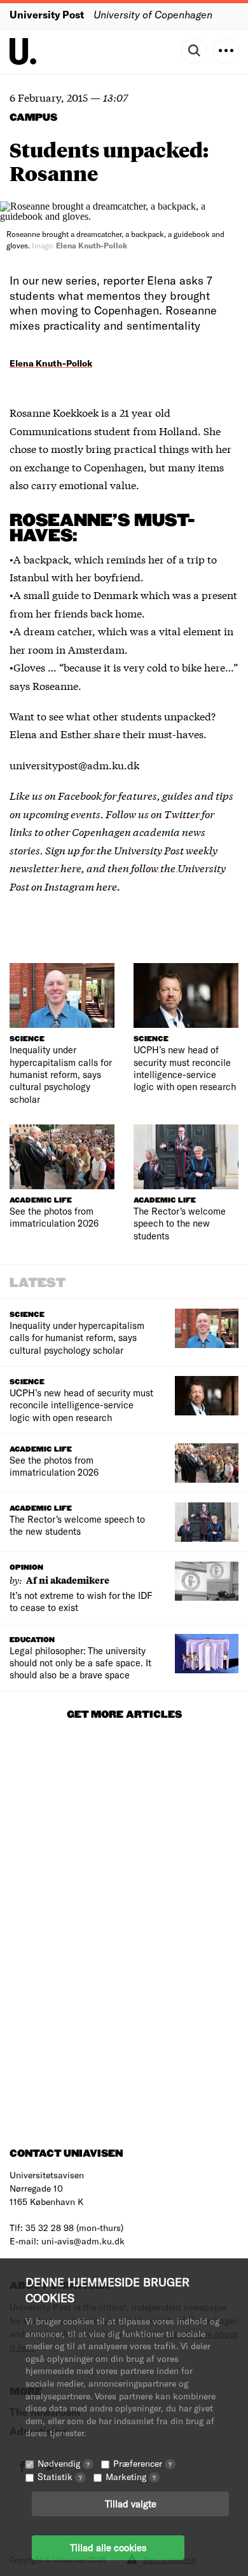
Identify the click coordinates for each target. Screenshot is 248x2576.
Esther (77, 733)
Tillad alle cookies (108, 2547)
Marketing (131, 2477)
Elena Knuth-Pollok (51, 363)
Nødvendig (64, 2463)
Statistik (60, 2477)
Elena (24, 733)
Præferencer (142, 2463)
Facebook (81, 795)
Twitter (182, 813)
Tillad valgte (131, 2504)
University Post (47, 14)
